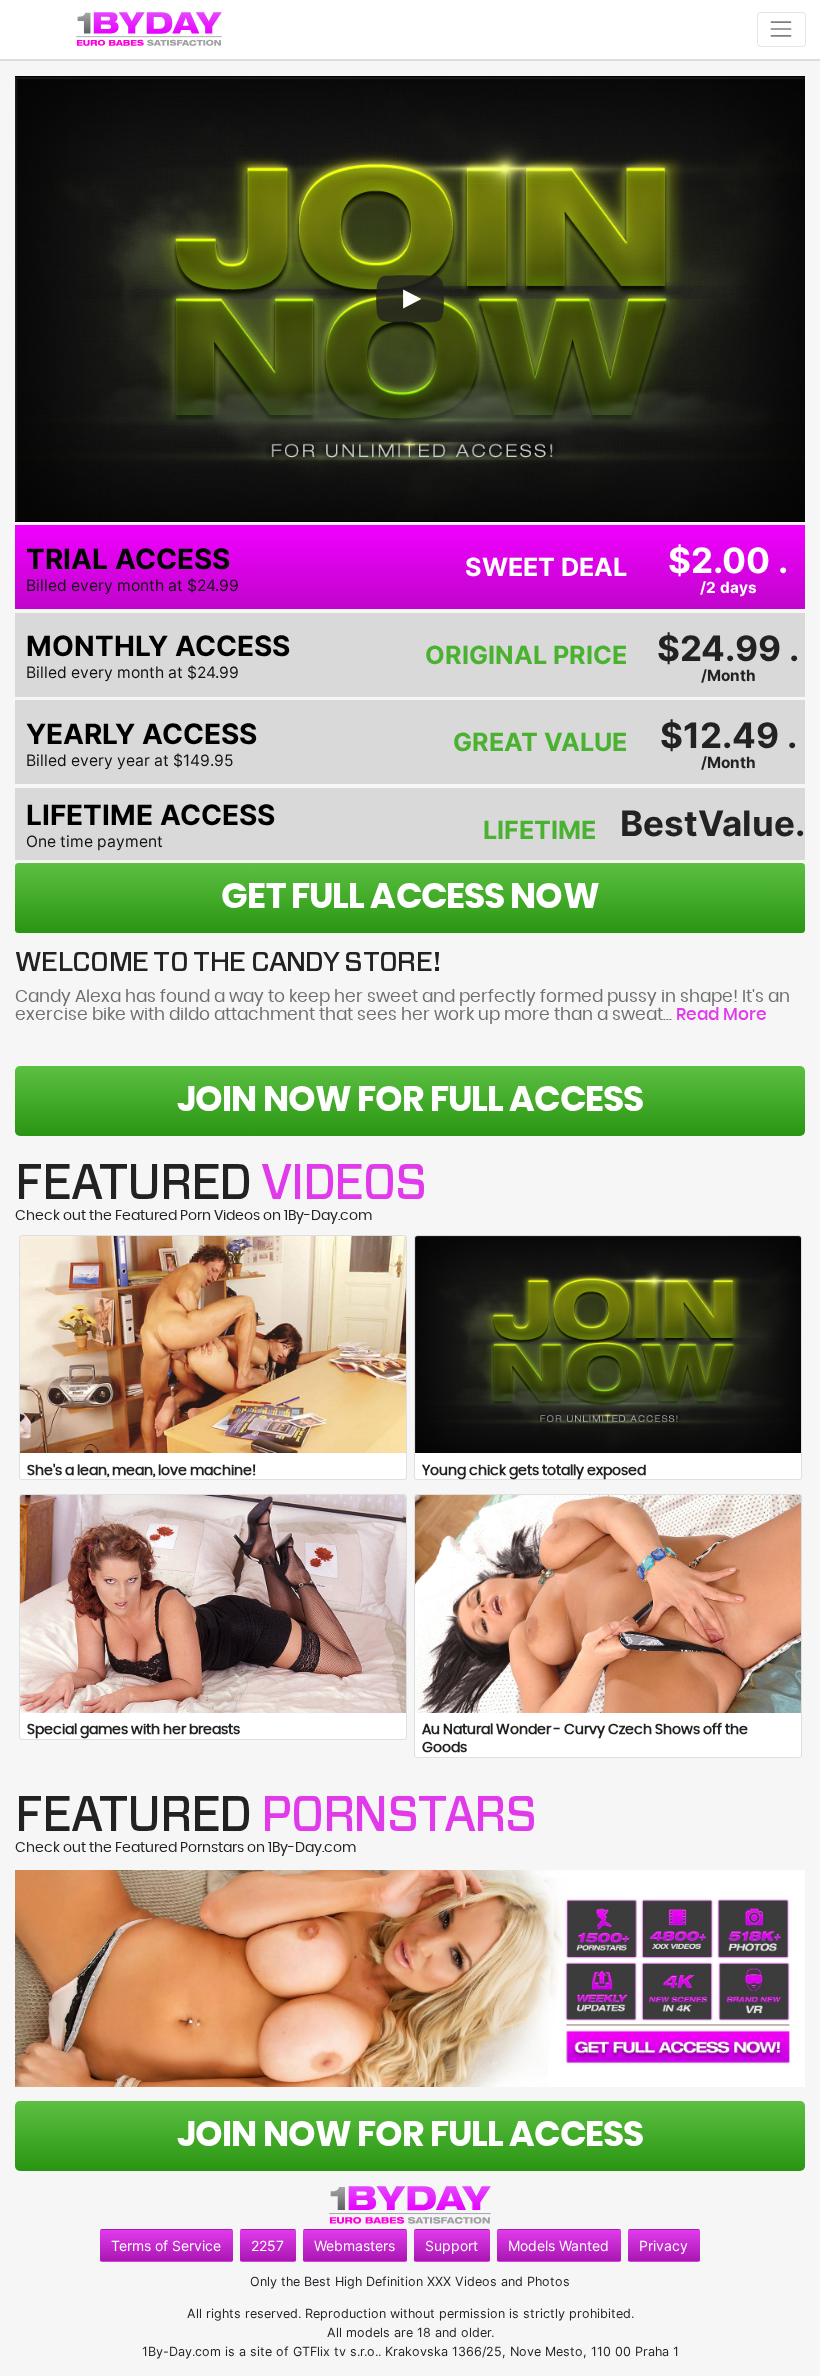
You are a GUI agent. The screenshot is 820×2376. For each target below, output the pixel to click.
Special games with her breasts (133, 1730)
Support (451, 2245)
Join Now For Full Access (410, 1100)
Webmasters (354, 2245)
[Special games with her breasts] (213, 1603)
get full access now (409, 897)
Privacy (663, 2245)
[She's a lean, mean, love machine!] (213, 1344)
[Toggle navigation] (781, 29)
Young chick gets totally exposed (534, 1471)
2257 (267, 2245)
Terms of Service (166, 2245)
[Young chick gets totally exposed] (608, 1344)
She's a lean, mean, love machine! (141, 1471)
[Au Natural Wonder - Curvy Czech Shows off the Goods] (608, 1603)
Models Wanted (558, 2245)
